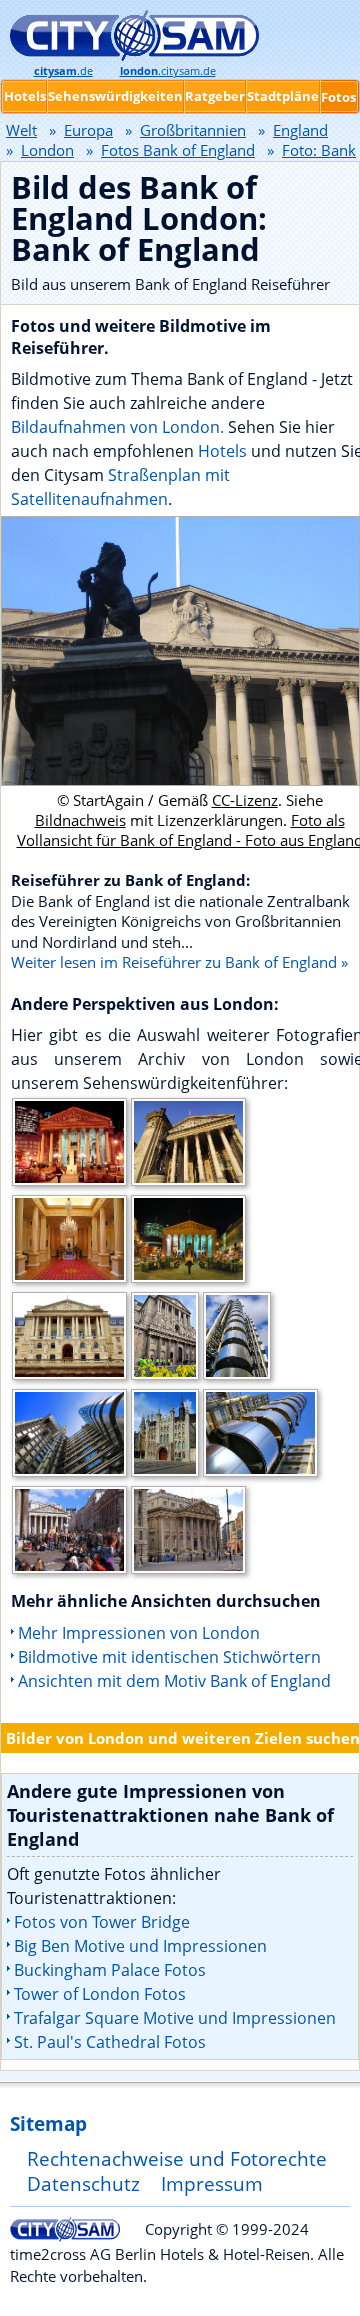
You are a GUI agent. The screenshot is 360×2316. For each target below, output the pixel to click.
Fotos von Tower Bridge (102, 1922)
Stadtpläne (283, 96)
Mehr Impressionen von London (139, 1633)
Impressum (212, 2183)
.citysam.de (168, 71)
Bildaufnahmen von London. (117, 427)
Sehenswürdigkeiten (115, 96)
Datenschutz (83, 2183)
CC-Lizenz (245, 800)
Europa (88, 130)
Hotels (224, 451)
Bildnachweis (80, 820)
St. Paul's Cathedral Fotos (110, 2042)
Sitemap (48, 2123)
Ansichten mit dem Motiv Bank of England (174, 1681)
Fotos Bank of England (178, 150)
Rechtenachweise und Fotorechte (177, 2158)
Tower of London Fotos (100, 1994)
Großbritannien (193, 130)
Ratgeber (215, 96)
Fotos (338, 97)
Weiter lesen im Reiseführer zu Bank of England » (179, 962)
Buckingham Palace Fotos (110, 1970)
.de (63, 71)
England (300, 130)
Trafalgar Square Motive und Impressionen (175, 2018)
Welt (21, 130)
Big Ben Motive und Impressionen (140, 1946)
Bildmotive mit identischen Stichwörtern (169, 1657)
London (47, 150)
